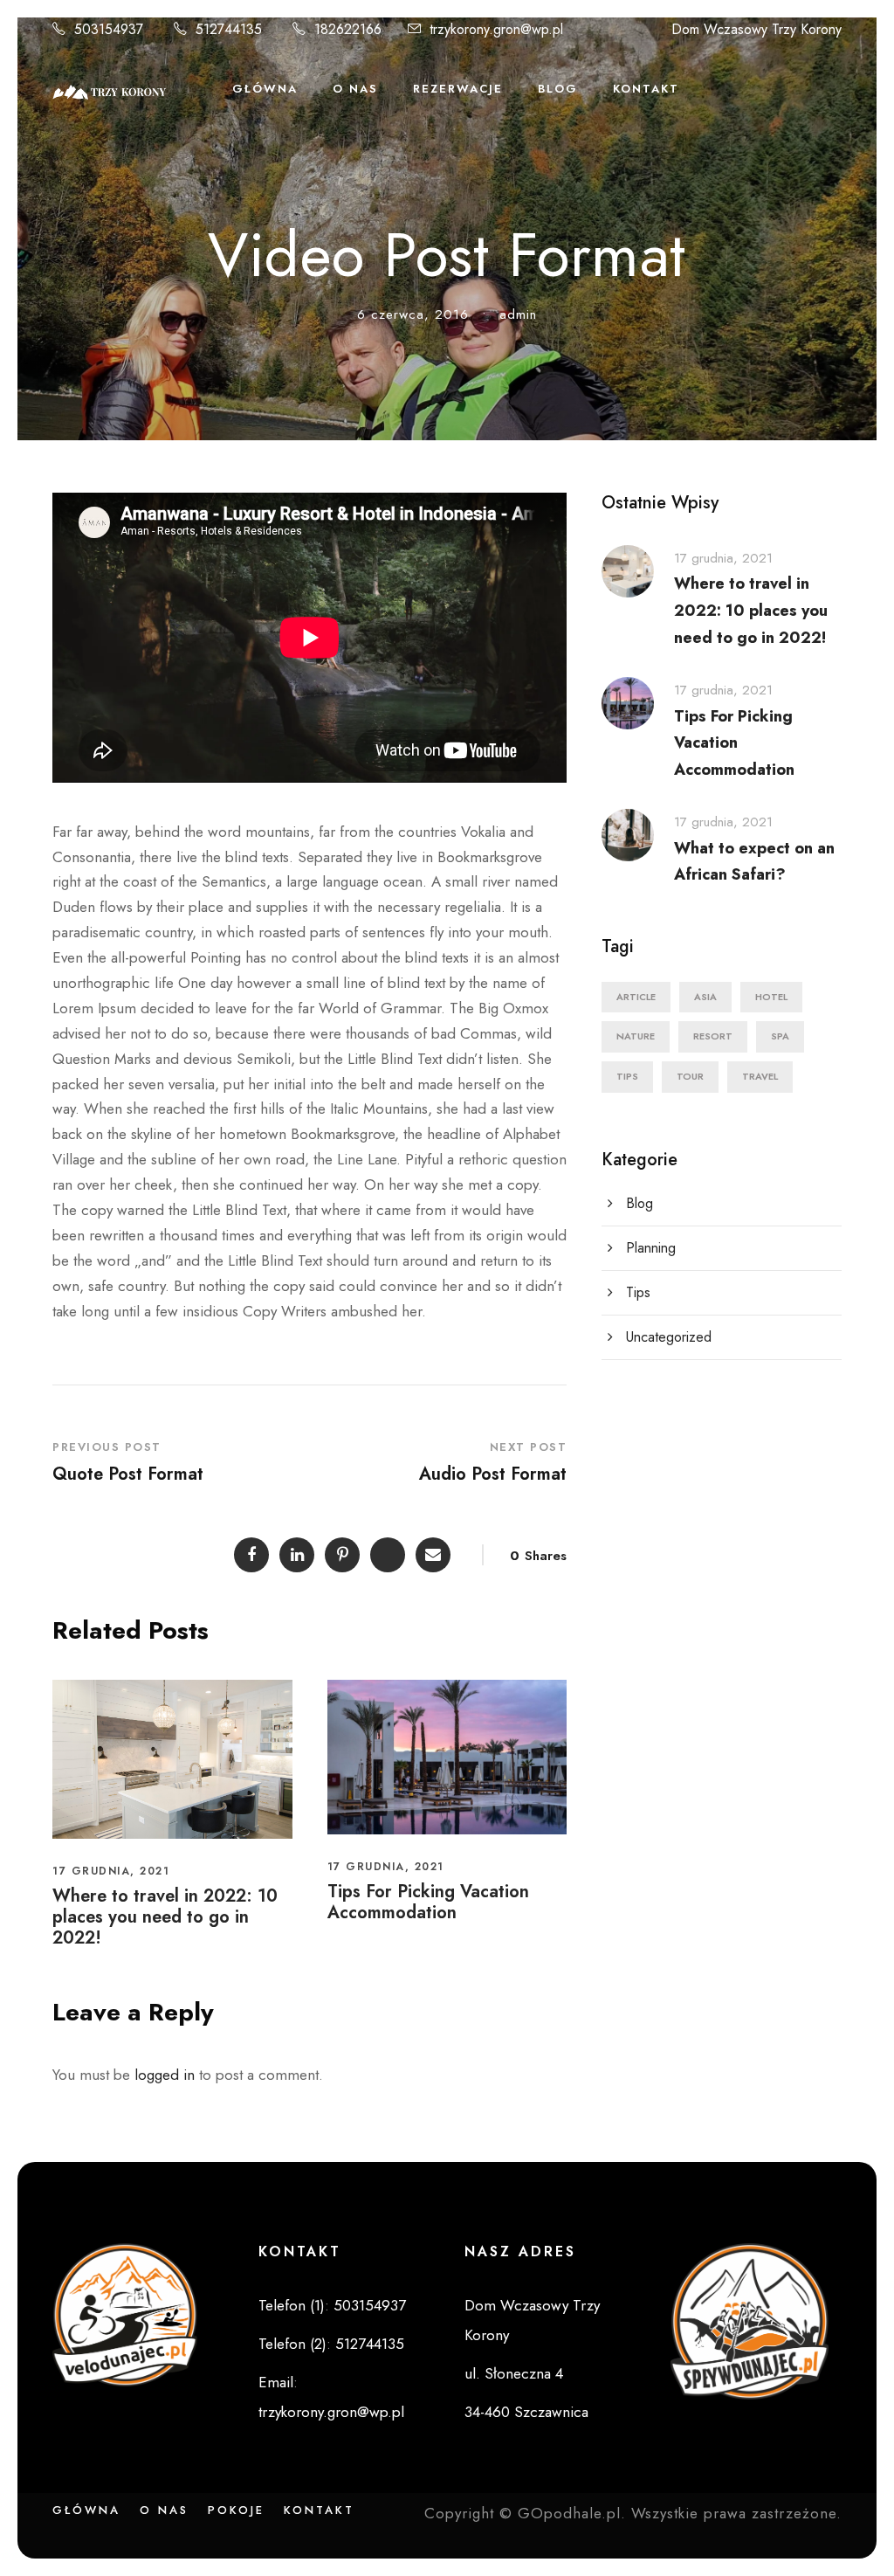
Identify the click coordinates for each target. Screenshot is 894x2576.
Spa (780, 1036)
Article (636, 997)
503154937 (109, 29)
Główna (265, 89)
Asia (705, 997)
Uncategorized (669, 1337)
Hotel (771, 997)
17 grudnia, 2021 (111, 1871)
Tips (627, 1076)
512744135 (229, 29)
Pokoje (236, 2510)
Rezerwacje (458, 89)
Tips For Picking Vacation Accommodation (428, 1902)
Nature (636, 1036)
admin (518, 314)
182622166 (348, 29)
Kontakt (646, 89)
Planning (651, 1248)
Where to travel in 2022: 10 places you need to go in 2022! (165, 1917)
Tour (690, 1076)
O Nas (355, 89)
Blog (558, 89)
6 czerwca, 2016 (413, 314)
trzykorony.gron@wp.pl (496, 29)
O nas (164, 2510)
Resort (713, 1036)
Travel (760, 1076)
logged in (165, 2075)
